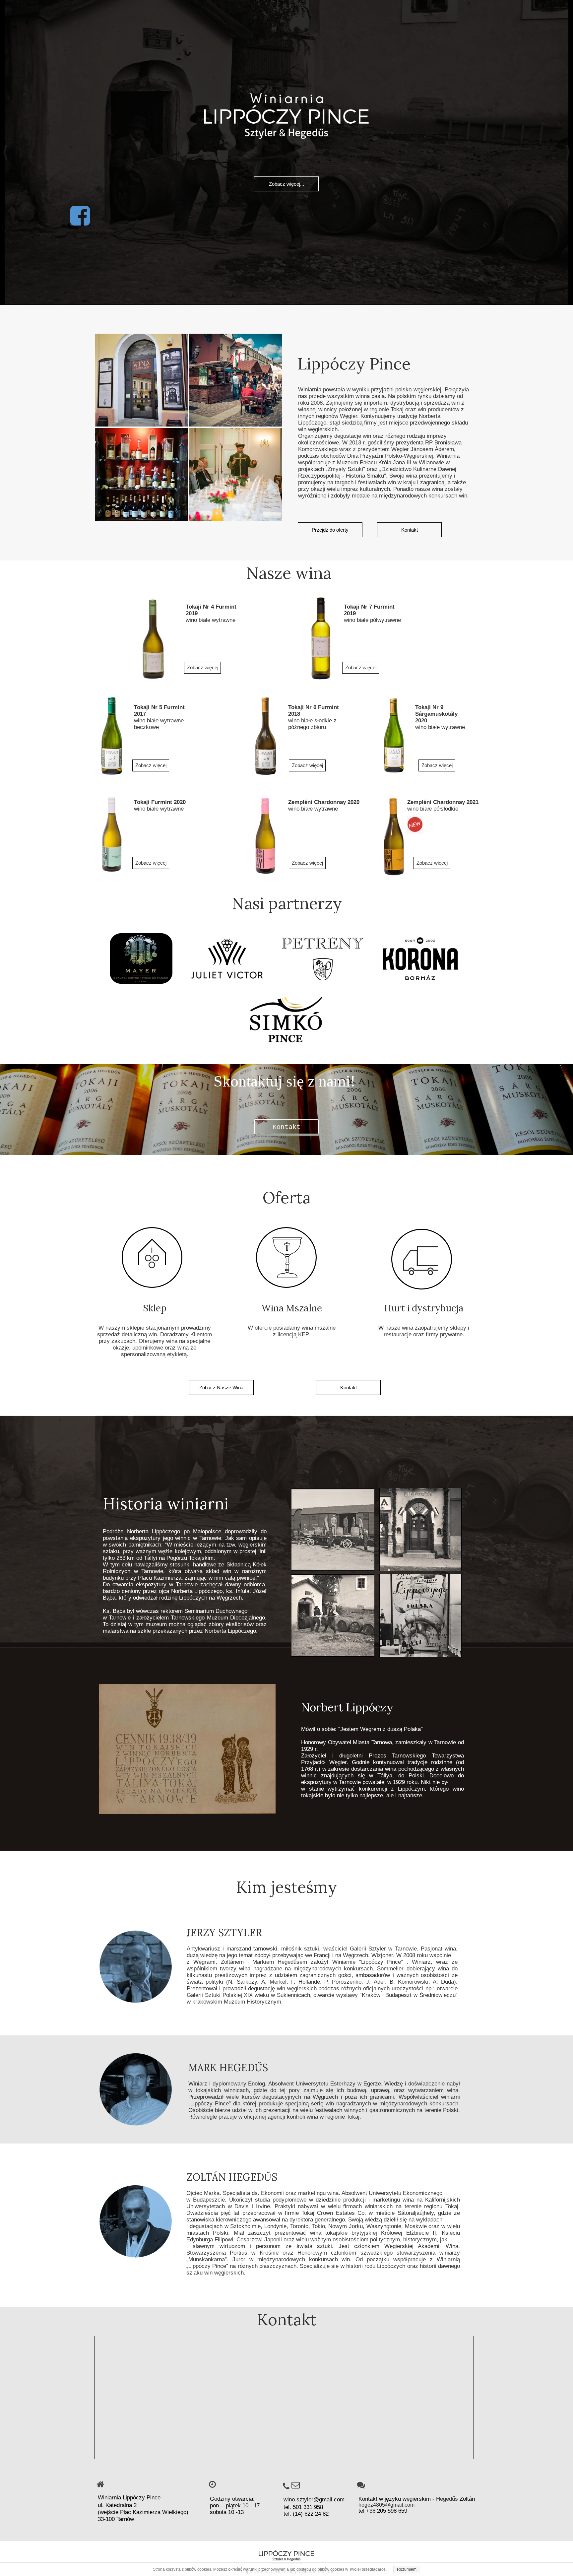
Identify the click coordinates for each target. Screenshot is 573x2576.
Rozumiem (407, 2569)
